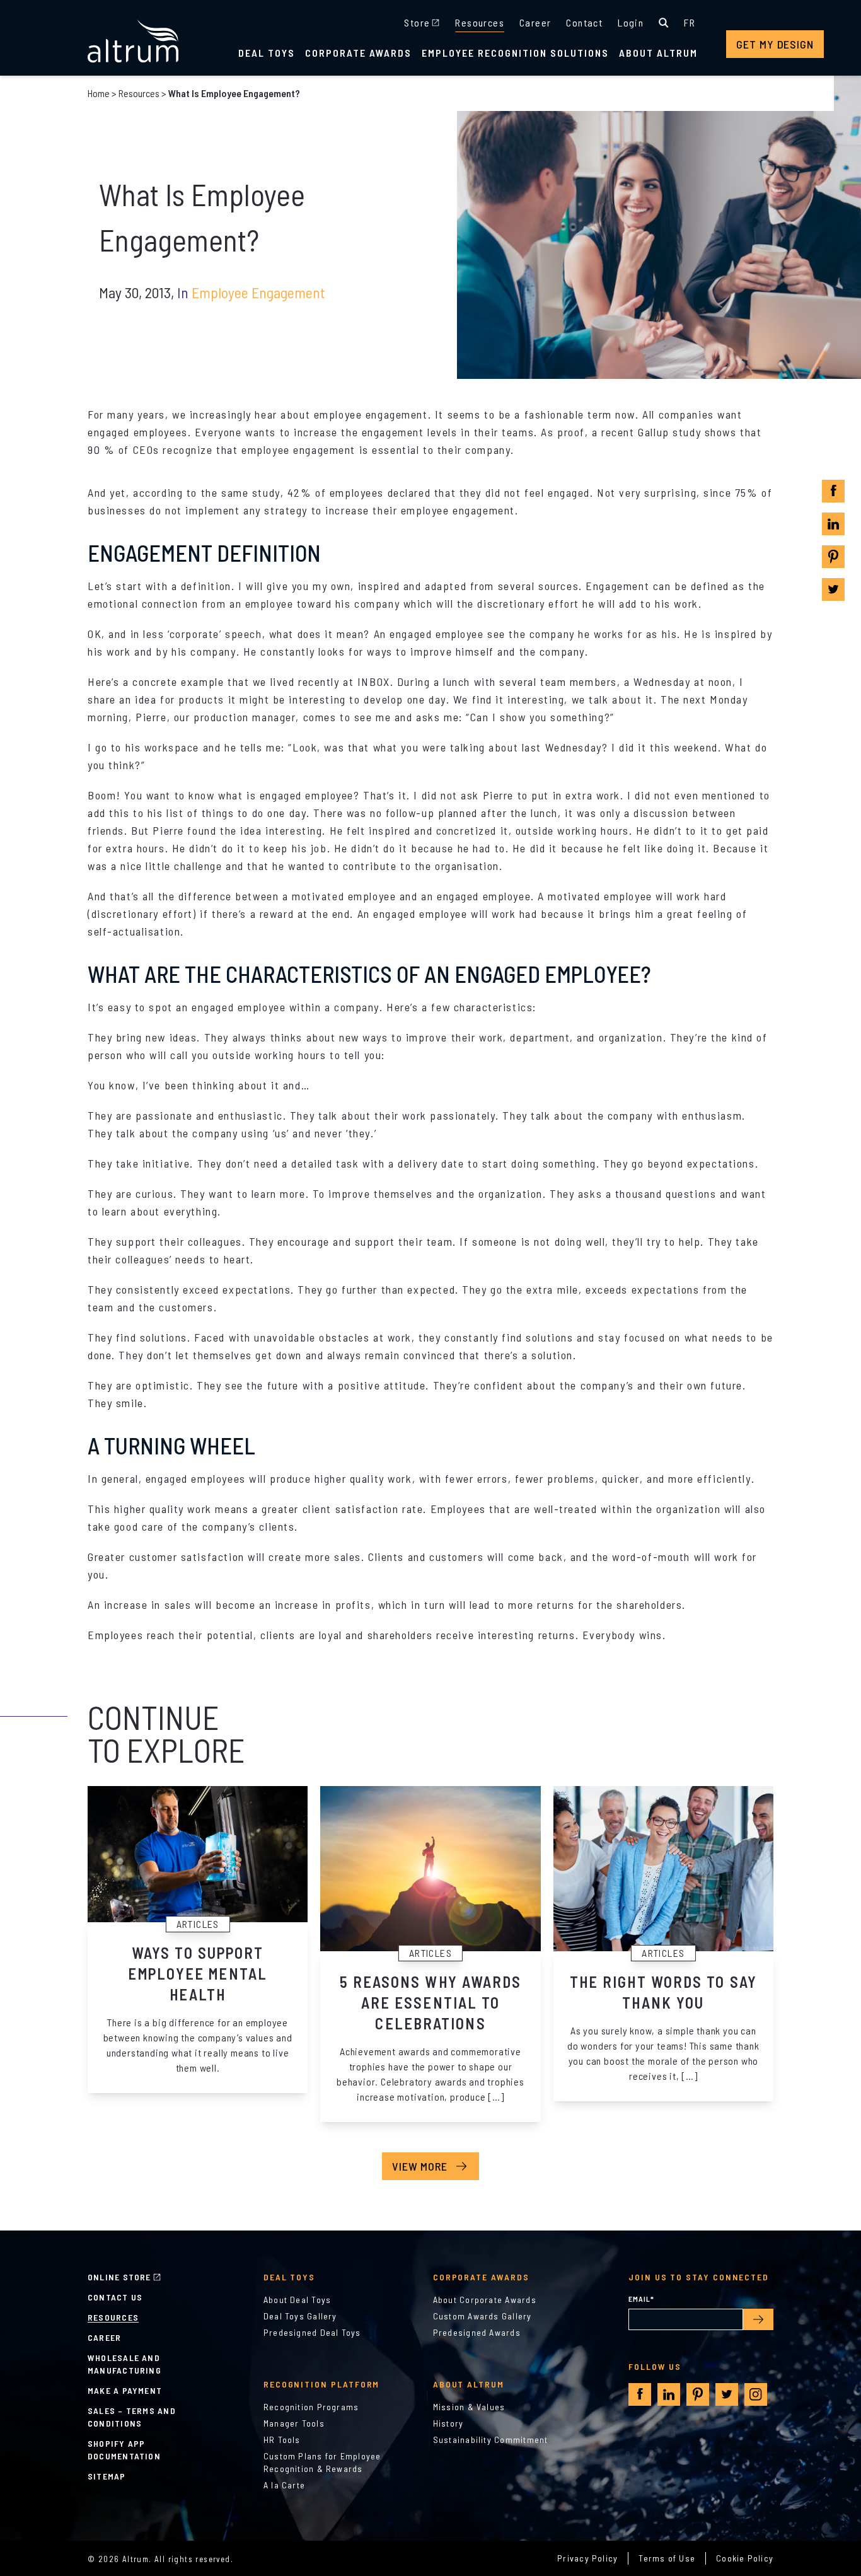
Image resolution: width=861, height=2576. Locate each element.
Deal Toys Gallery (300, 2316)
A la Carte (284, 2485)
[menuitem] (690, 23)
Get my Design (775, 44)
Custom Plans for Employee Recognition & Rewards (322, 2462)
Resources (480, 22)
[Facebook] (834, 491)
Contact (584, 22)
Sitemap (107, 2476)
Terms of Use (667, 2558)
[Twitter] (833, 589)
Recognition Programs (311, 2407)
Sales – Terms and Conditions (132, 2417)
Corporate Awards (358, 53)
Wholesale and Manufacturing (124, 2364)
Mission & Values (469, 2407)
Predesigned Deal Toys (312, 2332)
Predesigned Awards (477, 2332)
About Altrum (658, 53)
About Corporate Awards (485, 2300)
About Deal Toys (297, 2300)
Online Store (119, 2277)
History (448, 2423)
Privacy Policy (587, 2558)
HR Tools (282, 2440)
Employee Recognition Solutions (515, 53)
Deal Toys (267, 53)
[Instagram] (756, 2394)
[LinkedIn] (833, 524)
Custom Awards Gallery (483, 2316)
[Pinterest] (833, 557)
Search (664, 23)
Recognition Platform (322, 2384)
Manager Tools (294, 2423)
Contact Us (115, 2297)
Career (535, 22)
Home (99, 93)
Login (631, 22)
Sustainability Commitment (491, 2440)
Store (417, 22)
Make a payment (125, 2390)
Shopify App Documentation (124, 2450)
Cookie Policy (745, 2558)
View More (420, 2166)
